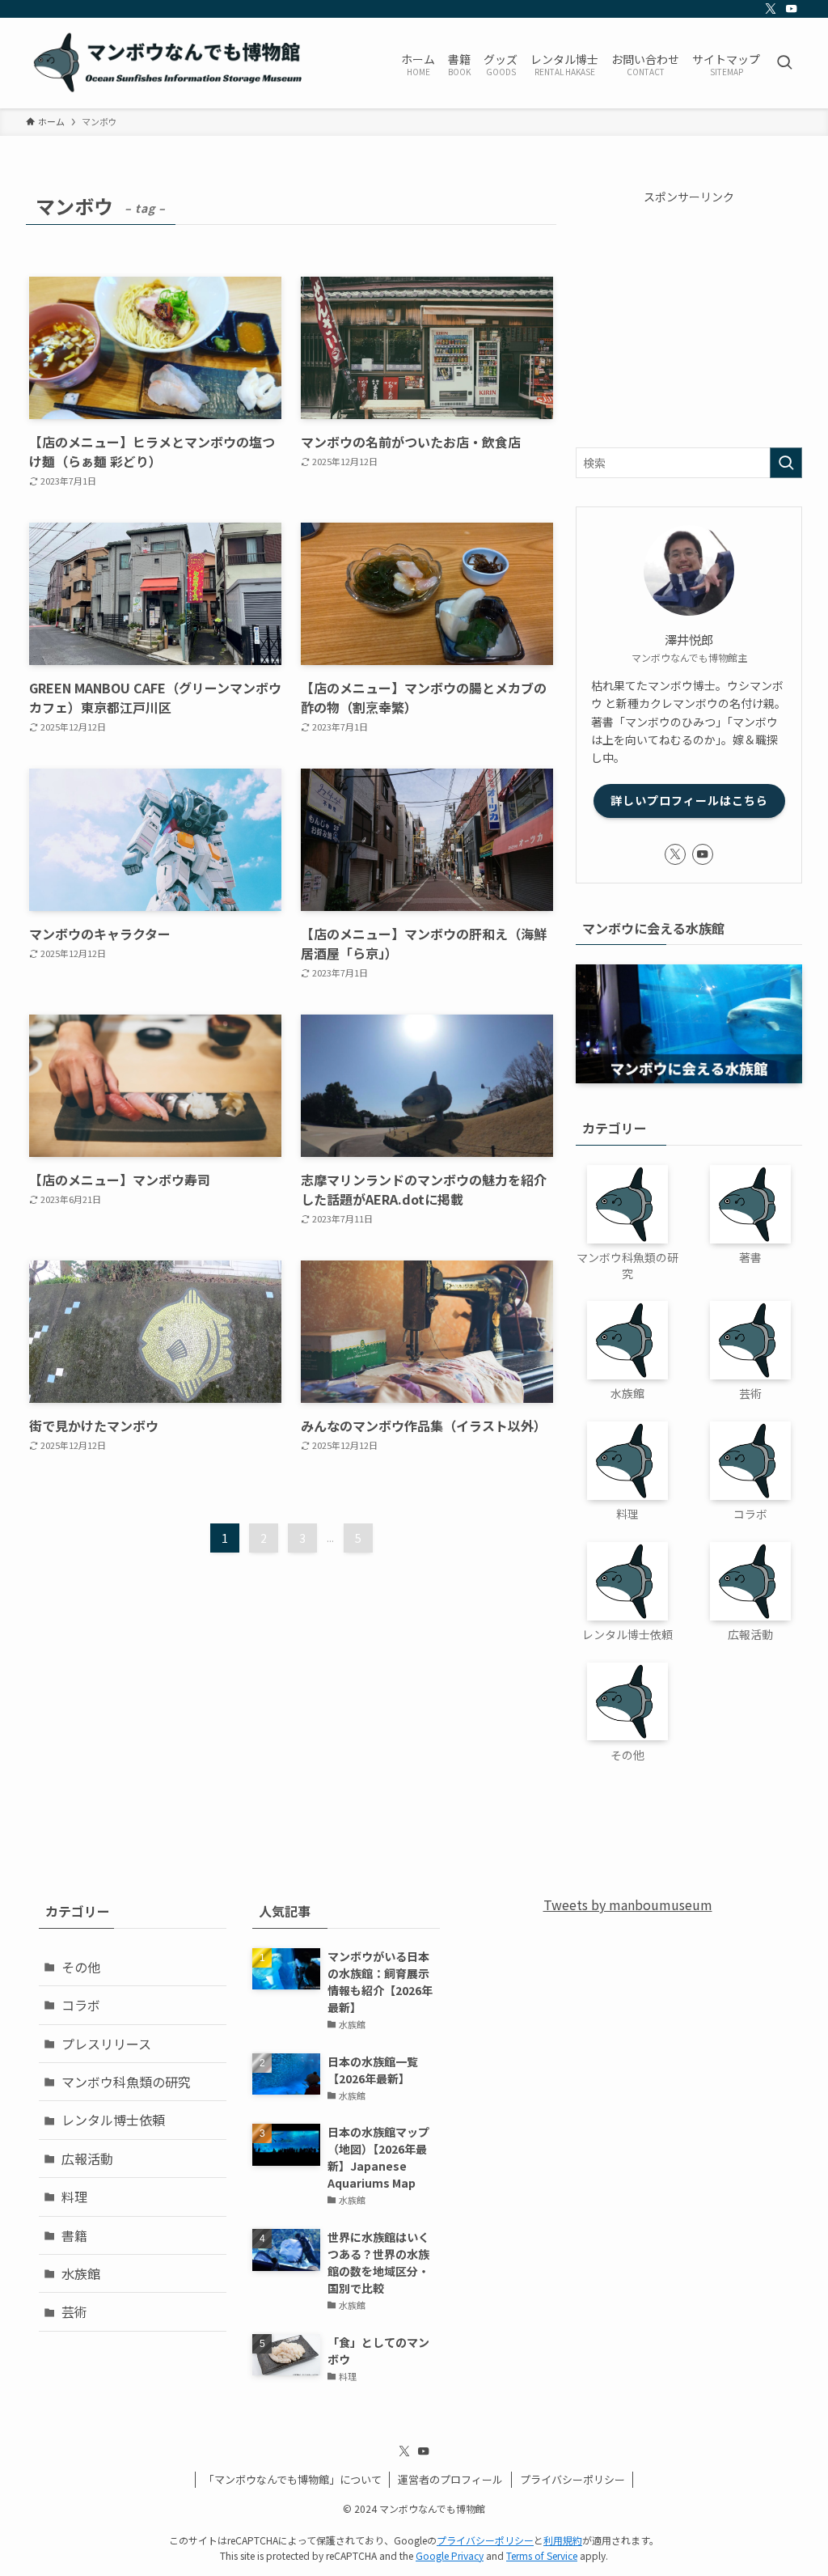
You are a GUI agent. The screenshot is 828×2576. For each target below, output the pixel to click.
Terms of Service (542, 2555)
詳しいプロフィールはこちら (689, 800)
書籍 (74, 2235)
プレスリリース (106, 2044)
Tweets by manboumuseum (628, 1904)
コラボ (81, 2005)
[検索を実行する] (786, 463)
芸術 (74, 2311)
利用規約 (563, 2540)
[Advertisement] (689, 318)
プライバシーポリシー (572, 2479)
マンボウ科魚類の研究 (126, 2082)
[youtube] (792, 9)
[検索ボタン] (784, 63)
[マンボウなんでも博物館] (170, 63)
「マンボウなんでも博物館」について (293, 2479)
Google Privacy (450, 2555)
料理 (74, 2197)
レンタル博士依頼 (113, 2120)
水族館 (81, 2273)
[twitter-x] (771, 9)
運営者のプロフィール (450, 2479)
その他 (81, 1967)
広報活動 (87, 2159)
